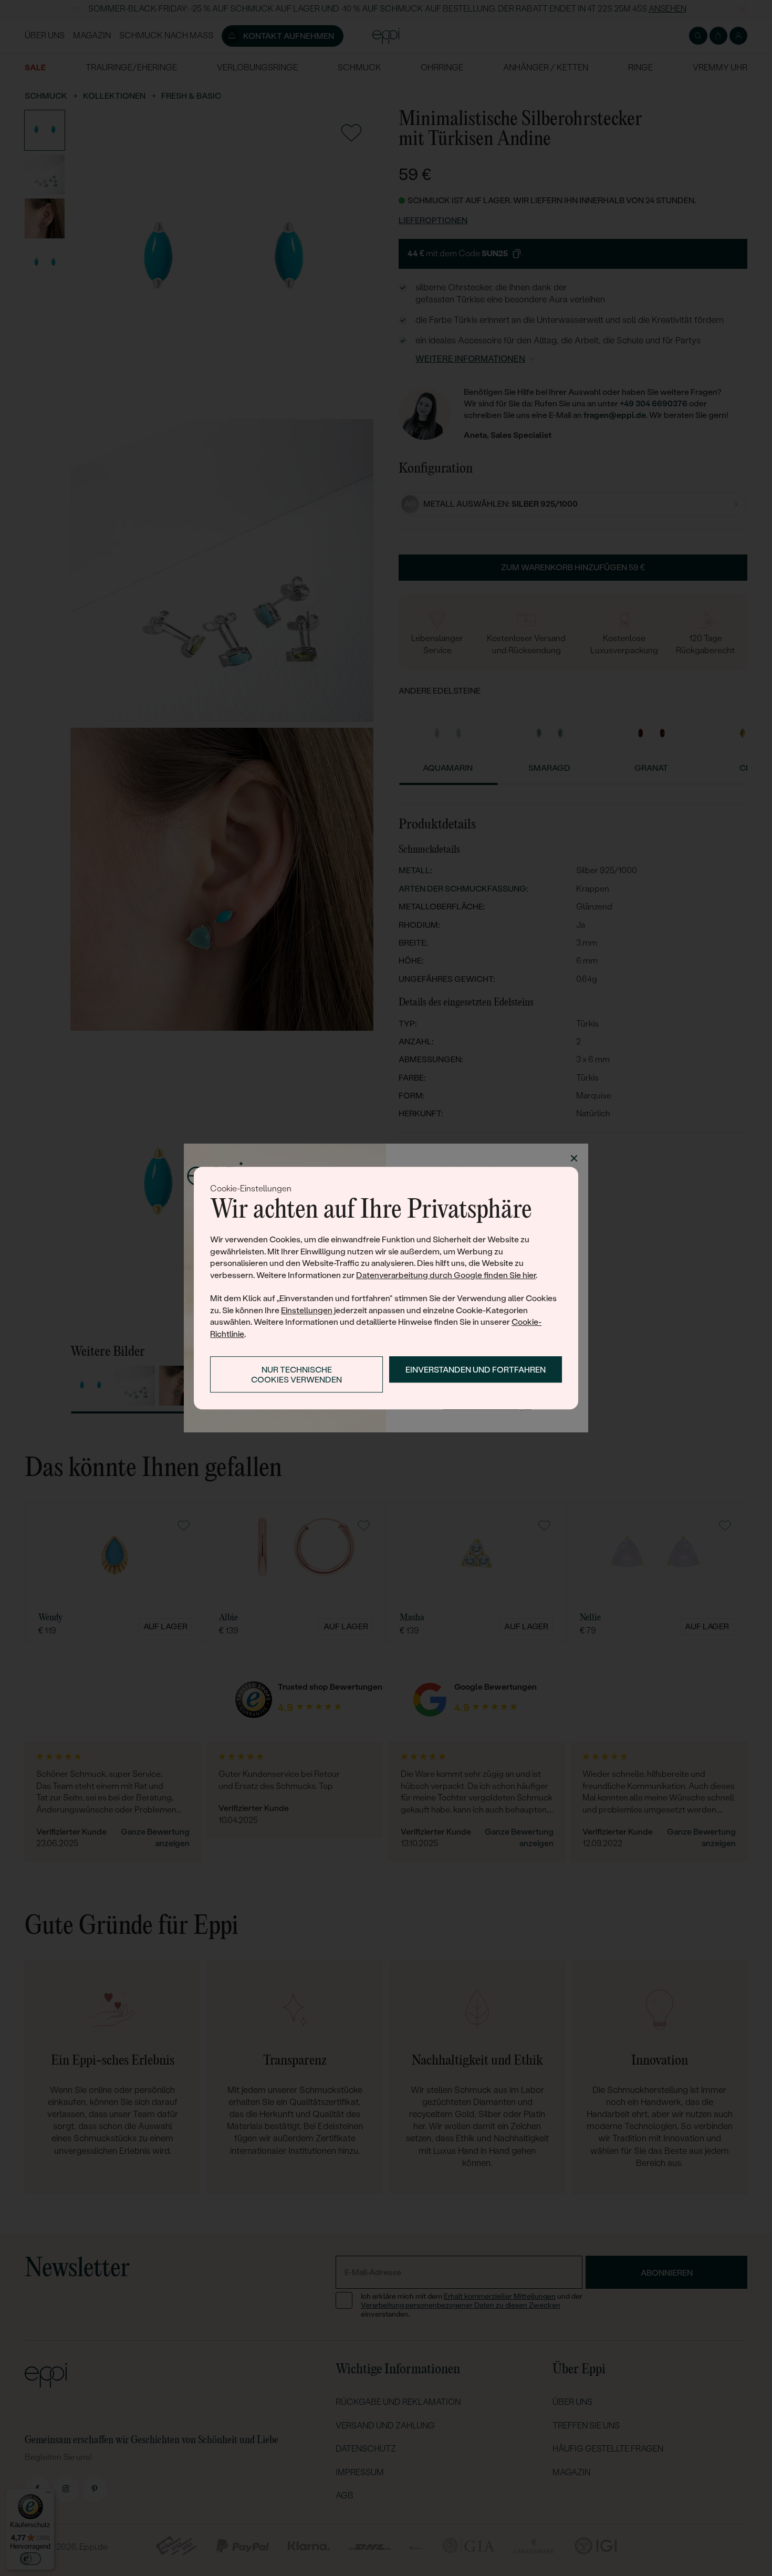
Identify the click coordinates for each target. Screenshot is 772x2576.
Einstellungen (307, 1310)
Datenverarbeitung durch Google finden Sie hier (446, 1275)
